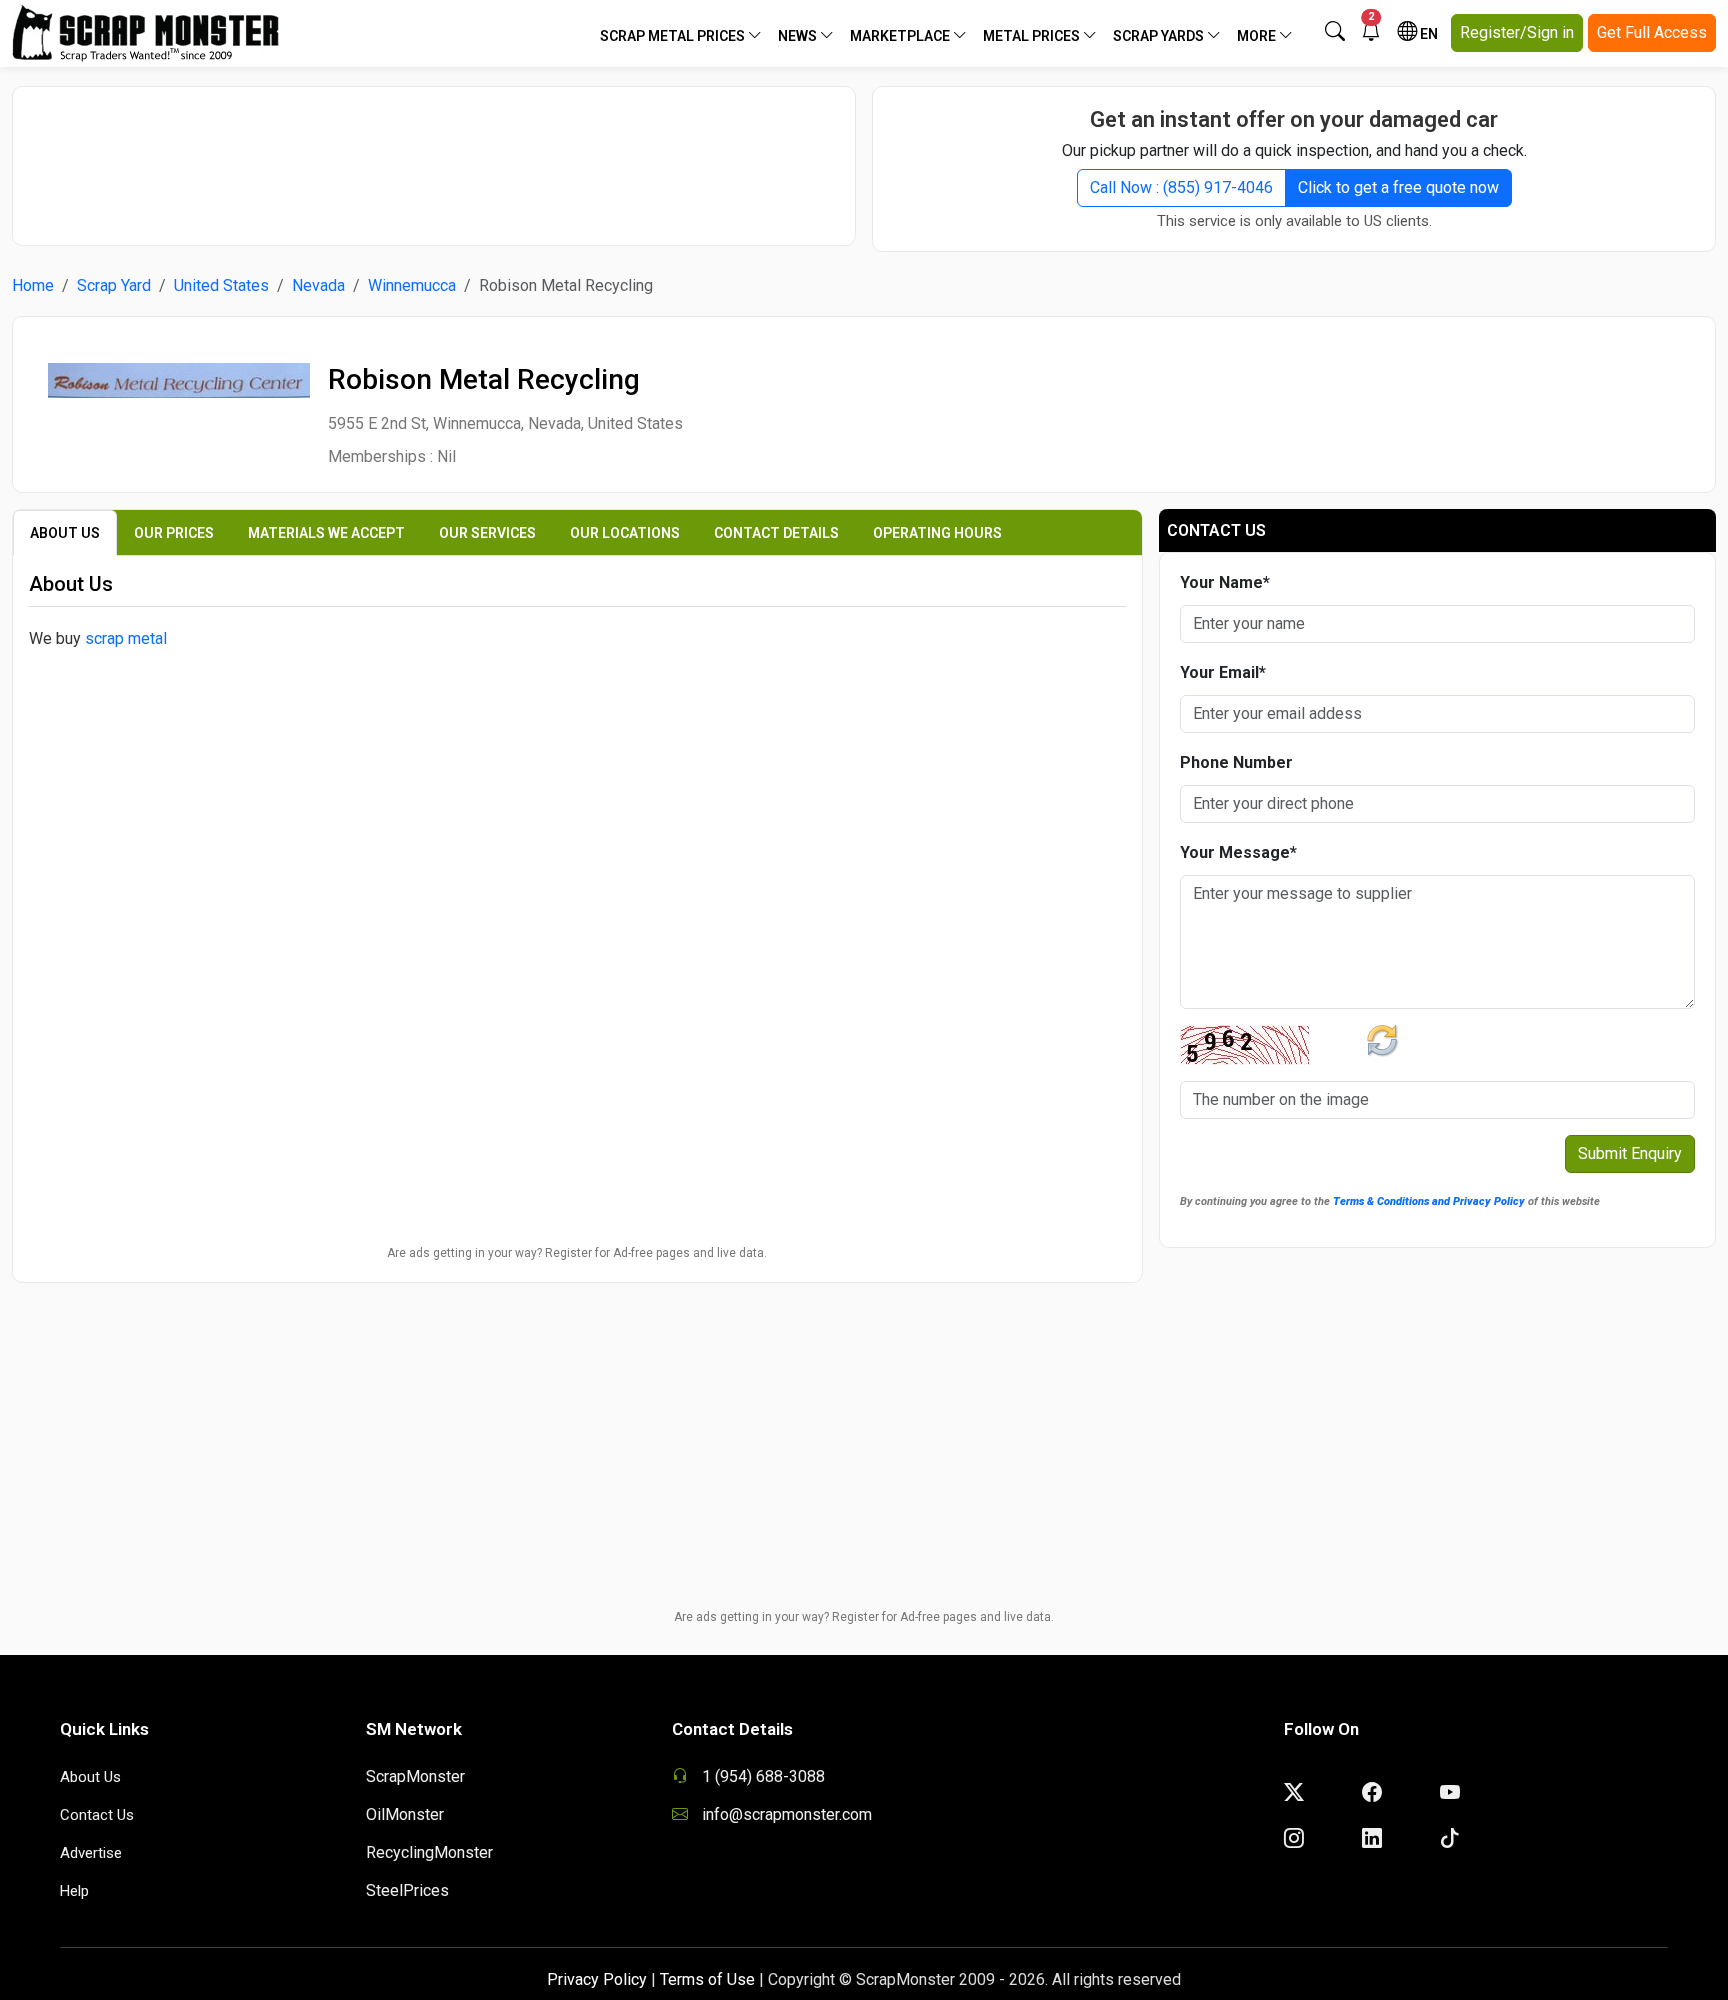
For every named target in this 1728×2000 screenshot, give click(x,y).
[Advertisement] (434, 156)
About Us (90, 1777)
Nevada (318, 285)
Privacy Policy (597, 1979)
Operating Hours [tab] (937, 533)
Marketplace (901, 36)
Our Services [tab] (487, 533)
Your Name (1225, 582)
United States (221, 285)
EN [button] (1427, 34)
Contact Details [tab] (776, 533)
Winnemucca (412, 285)
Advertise (91, 1853)
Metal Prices (1033, 36)
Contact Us (97, 1815)
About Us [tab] (65, 533)
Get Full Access (1652, 32)
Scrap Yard (114, 285)
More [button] (1258, 36)
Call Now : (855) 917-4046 (1181, 187)
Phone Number (1236, 762)
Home (33, 285)
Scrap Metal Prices (674, 36)
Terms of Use (707, 1979)
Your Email (1223, 672)
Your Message (1238, 852)
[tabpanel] (577, 757)
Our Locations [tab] (625, 533)
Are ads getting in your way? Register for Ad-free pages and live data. (577, 1253)
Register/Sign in (1517, 32)
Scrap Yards (1160, 36)
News (799, 36)
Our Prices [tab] (174, 533)
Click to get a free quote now (1398, 187)
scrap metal (126, 638)
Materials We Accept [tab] (326, 533)
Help (74, 1891)
